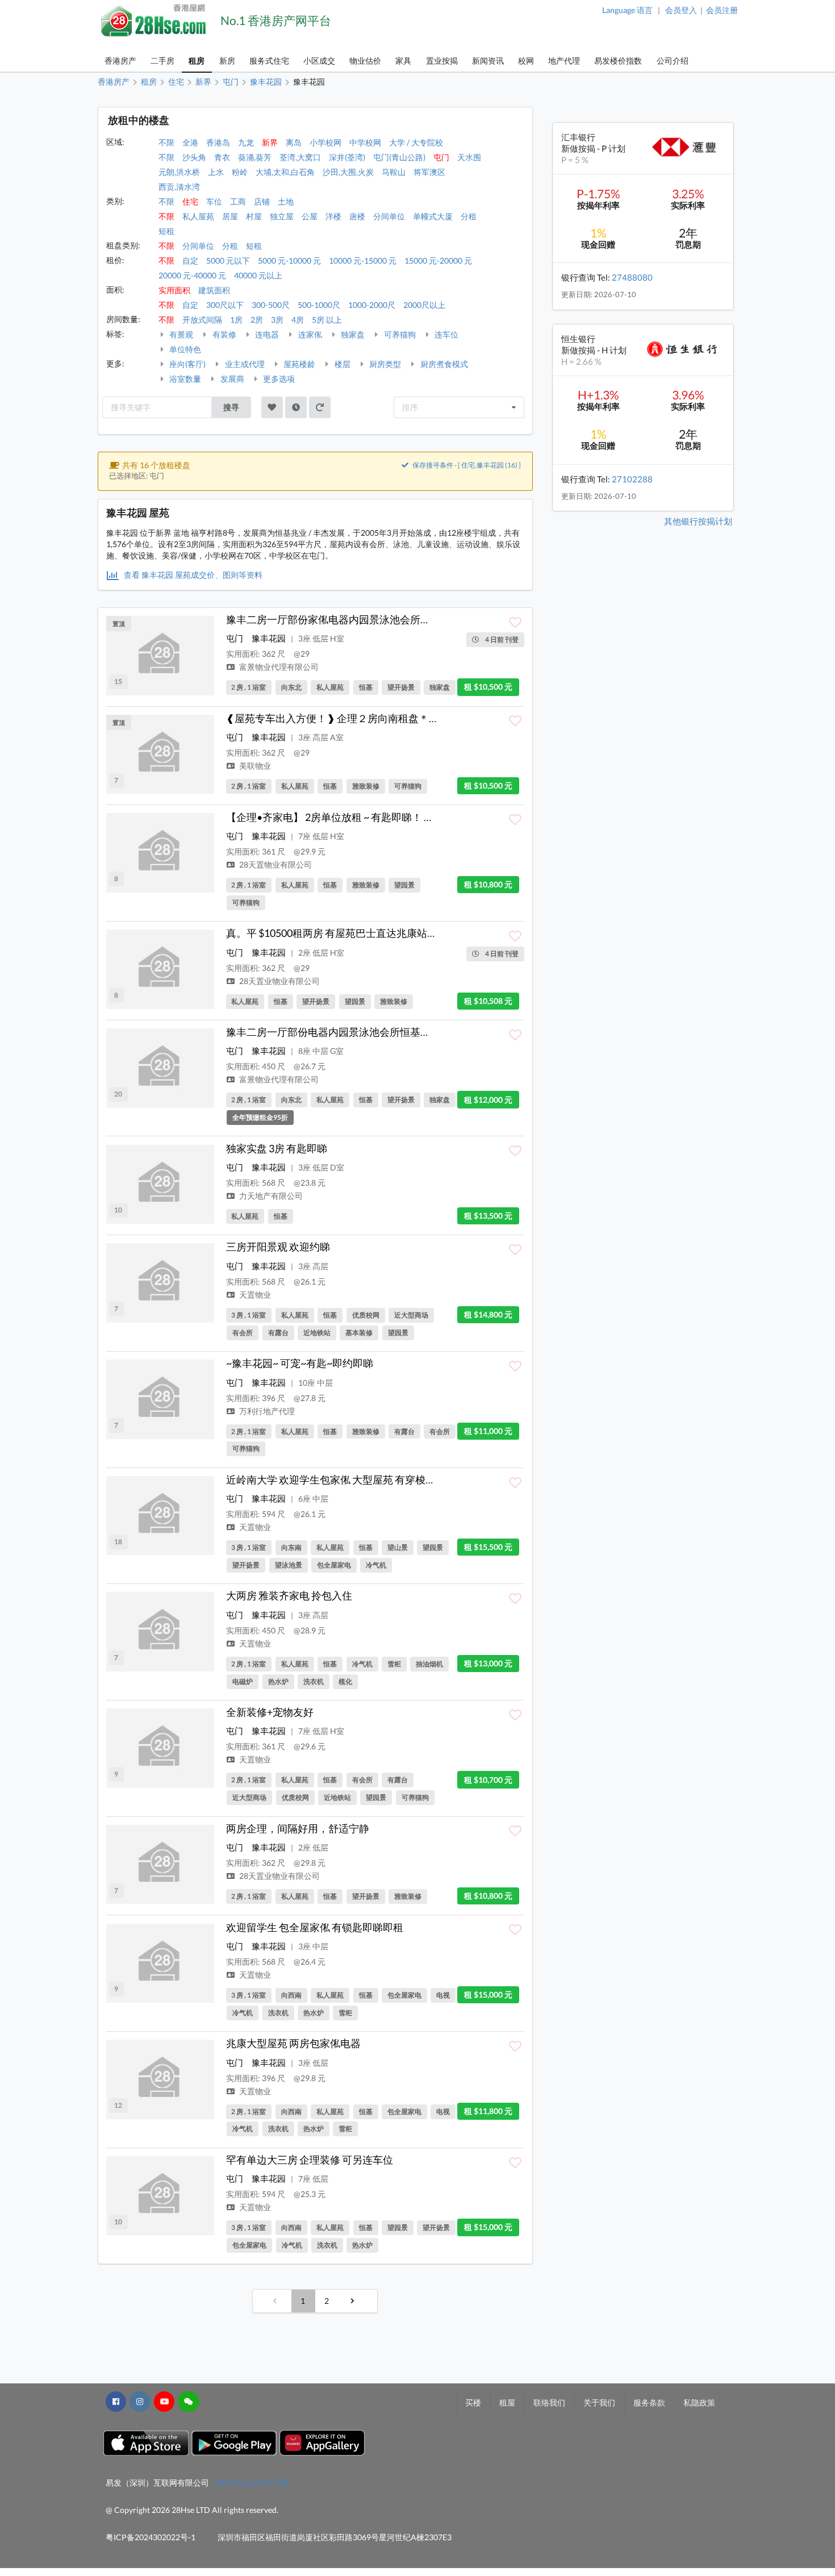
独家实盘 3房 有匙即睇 (277, 1148)
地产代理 (564, 61)
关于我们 (599, 2402)
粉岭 (240, 172)
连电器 (266, 334)
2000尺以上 (424, 305)
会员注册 (722, 10)
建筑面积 (214, 290)
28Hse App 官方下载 (252, 2483)
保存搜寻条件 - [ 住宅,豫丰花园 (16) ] (466, 465)
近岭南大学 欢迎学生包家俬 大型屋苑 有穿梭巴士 (336, 1479)
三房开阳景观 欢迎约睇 (278, 1247)
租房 (197, 61)
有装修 (224, 334)
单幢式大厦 (433, 216)
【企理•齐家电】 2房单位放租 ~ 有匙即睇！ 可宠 (335, 817)
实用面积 (174, 290)
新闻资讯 (488, 61)
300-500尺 (271, 305)
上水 (216, 172)
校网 (526, 61)
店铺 (262, 201)
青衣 (222, 157)
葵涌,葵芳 (255, 157)
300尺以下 (225, 305)
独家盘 (352, 334)
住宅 (190, 201)
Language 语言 (627, 10)
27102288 (632, 479)
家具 (403, 61)
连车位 (446, 334)
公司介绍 (673, 61)
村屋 (254, 216)
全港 (190, 142)
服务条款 (649, 2402)
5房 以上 (327, 320)
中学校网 (365, 142)
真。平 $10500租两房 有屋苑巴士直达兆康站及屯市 (342, 933)
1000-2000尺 (372, 305)
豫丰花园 (269, 638)
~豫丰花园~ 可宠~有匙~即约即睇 (300, 1363)
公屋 (310, 216)
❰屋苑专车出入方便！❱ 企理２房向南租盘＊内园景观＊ (353, 718)
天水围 (469, 157)
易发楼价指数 (618, 61)
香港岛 (218, 142)
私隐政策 (699, 2402)
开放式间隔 (202, 320)
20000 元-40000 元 (192, 275)
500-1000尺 (319, 305)
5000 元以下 (228, 260)
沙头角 (194, 157)
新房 (227, 61)
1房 (236, 320)
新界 (270, 142)
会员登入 (681, 10)
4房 (298, 320)
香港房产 (120, 61)
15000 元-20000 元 (438, 260)
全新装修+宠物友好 (270, 1712)
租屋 (507, 2402)
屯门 (441, 157)
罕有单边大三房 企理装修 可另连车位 (310, 2160)
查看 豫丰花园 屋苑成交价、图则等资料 (192, 575)
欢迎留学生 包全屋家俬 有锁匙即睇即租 (315, 1927)
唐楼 (357, 216)
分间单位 (389, 216)
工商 (238, 201)
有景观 (180, 334)
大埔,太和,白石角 (285, 172)
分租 (469, 216)
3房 (277, 320)
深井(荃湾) (347, 157)
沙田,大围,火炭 (348, 172)
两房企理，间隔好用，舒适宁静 (298, 1828)
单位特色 (184, 349)
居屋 (230, 216)
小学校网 (325, 142)
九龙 (246, 142)
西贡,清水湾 (179, 187)
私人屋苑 (198, 216)
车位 (214, 201)
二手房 (162, 61)
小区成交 (319, 61)
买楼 (473, 2402)
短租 (166, 231)
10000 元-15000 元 (363, 260)
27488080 (632, 277)
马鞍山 (394, 172)
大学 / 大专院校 (416, 142)
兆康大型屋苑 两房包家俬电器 (293, 2043)
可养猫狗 (399, 334)
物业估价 (365, 61)
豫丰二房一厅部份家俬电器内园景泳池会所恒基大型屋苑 (354, 619)
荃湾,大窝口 (300, 157)
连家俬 (309, 334)
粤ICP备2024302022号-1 (151, 2537)
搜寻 (231, 407)
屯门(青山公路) (399, 157)
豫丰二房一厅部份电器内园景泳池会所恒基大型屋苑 (344, 1032)
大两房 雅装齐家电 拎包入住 (289, 1595)
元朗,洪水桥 (179, 172)
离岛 (294, 142)
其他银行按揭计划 (698, 521)
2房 (257, 320)
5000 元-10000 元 (289, 260)
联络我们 (549, 2402)
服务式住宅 (269, 61)
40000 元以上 (258, 275)
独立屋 (282, 216)
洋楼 (333, 216)
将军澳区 (429, 172)
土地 (286, 201)
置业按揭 (442, 61)
